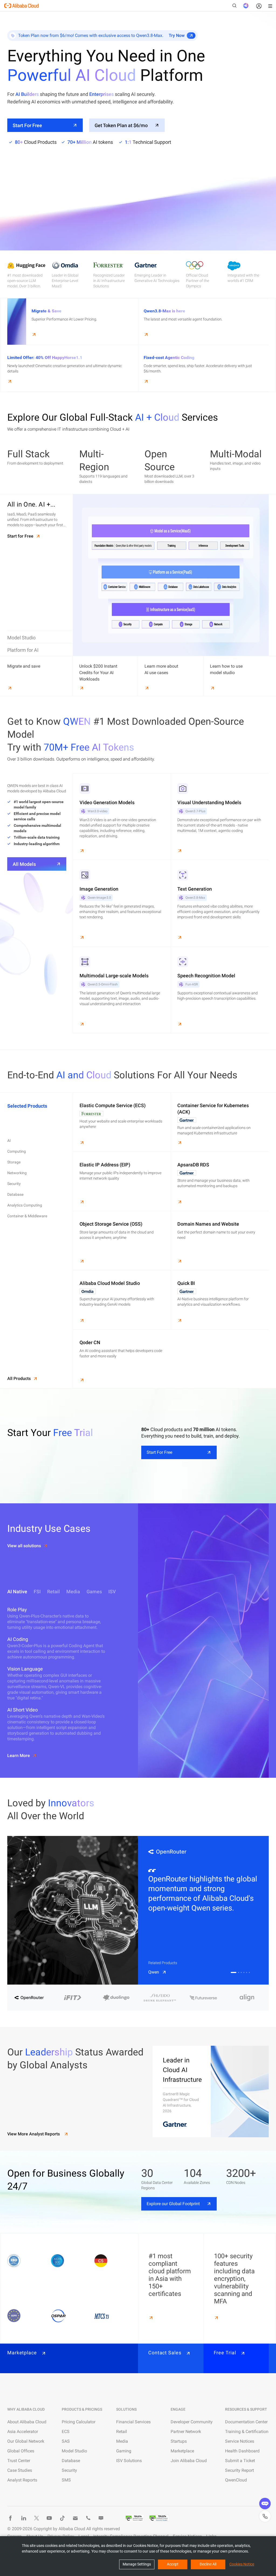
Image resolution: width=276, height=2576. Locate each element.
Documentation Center (246, 2422)
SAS (66, 2441)
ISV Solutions (129, 2461)
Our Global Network (26, 2441)
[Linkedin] (23, 2518)
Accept (173, 2564)
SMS (66, 2480)
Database (71, 2461)
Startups (179, 2441)
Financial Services (133, 2422)
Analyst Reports (22, 2480)
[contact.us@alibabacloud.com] (75, 2518)
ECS (66, 2432)
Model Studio (74, 2451)
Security (69, 2470)
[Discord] (101, 2518)
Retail (122, 2432)
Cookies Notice (242, 2564)
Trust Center (19, 2461)
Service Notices (240, 2441)
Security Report (239, 2470)
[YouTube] (49, 2518)
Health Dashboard (242, 2451)
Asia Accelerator (23, 2432)
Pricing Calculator (79, 2422)
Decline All (208, 2564)
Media (122, 2441)
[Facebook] (11, 2518)
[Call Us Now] (88, 2518)
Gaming (124, 2451)
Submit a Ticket (240, 2461)
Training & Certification (247, 2432)
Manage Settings (137, 2564)
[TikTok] (62, 2518)
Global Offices (21, 2451)
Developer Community (192, 2422)
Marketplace (182, 2451)
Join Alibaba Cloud (189, 2461)
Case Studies (20, 2470)
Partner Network (186, 2432)
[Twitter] (36, 2518)
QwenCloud (236, 2480)
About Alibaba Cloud (27, 2422)
